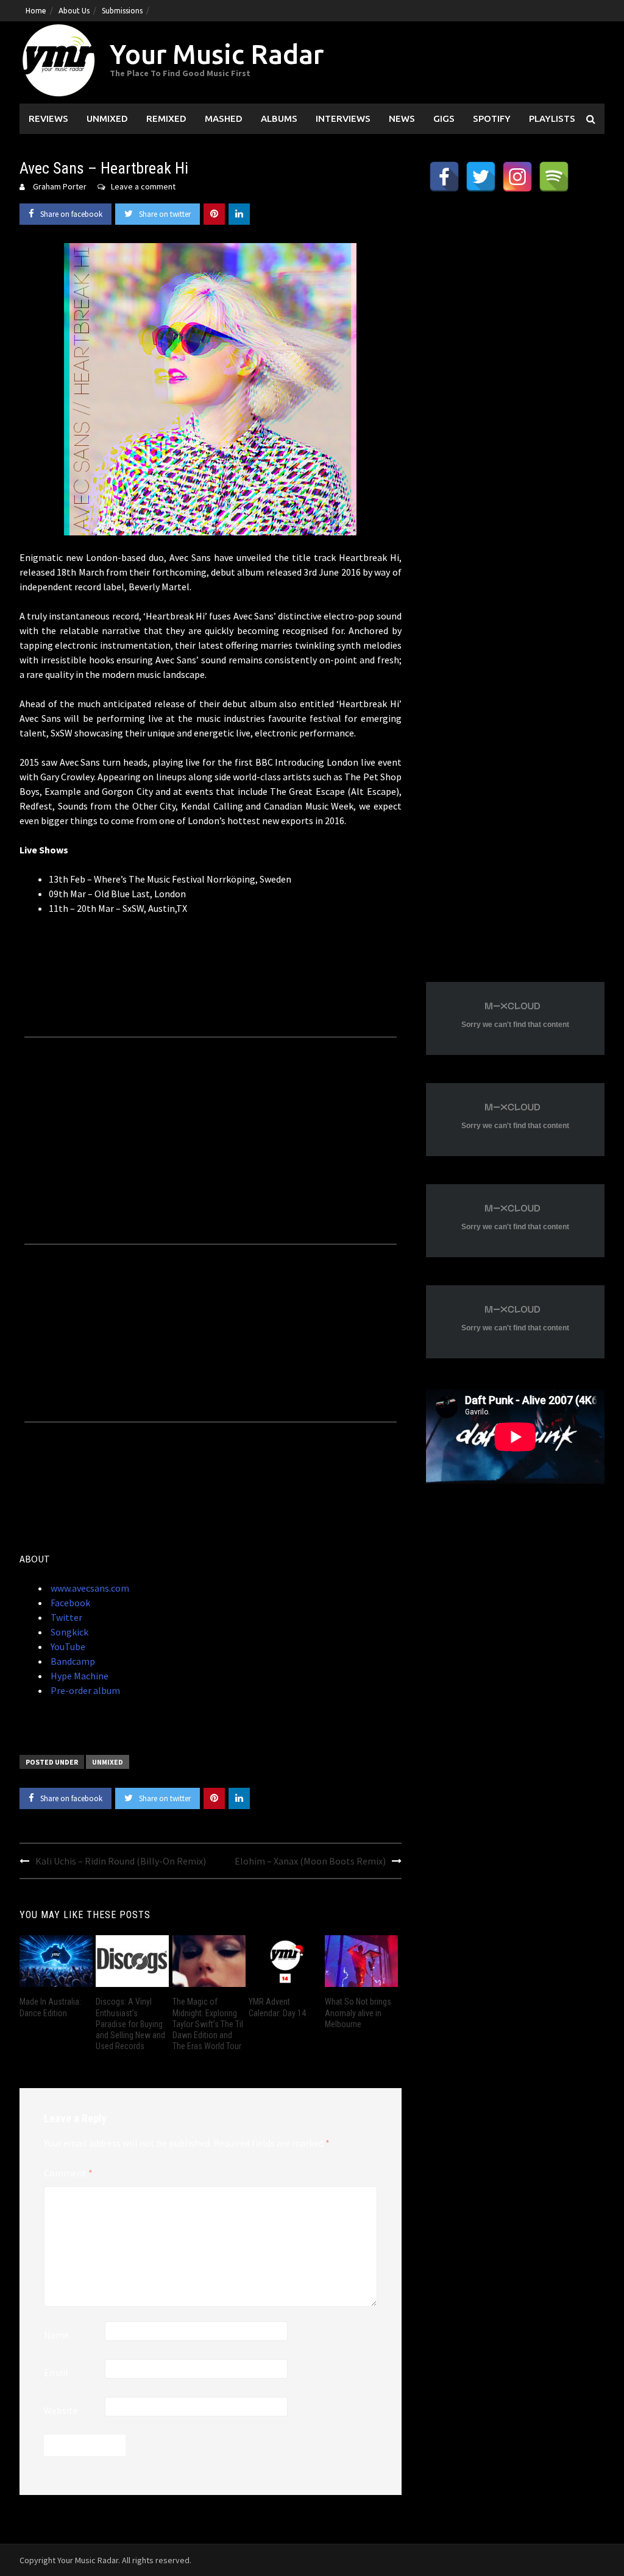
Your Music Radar (217, 54)
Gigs (444, 118)
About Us (74, 11)
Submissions (122, 11)
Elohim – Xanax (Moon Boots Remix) (310, 1861)
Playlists (552, 118)
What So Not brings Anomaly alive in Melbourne (358, 2013)
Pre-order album (84, 1690)
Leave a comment (143, 186)
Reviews (48, 118)
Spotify (492, 118)
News (402, 118)
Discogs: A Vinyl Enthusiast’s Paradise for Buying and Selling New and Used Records (130, 2024)
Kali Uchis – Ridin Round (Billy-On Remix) (121, 1861)
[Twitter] (481, 177)
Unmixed (107, 118)
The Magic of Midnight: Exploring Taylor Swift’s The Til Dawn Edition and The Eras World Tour (208, 2024)
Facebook (69, 1603)
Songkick (69, 1632)
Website (61, 2410)
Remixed (166, 118)
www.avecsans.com (89, 1588)
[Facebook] (444, 177)
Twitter (66, 1617)
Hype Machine (79, 1676)
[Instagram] (517, 177)
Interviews (343, 118)
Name (56, 2335)
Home (36, 11)
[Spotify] (554, 177)
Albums (279, 118)
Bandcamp (72, 1661)
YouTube (67, 1646)
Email (56, 2373)
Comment (68, 2173)
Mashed (224, 118)
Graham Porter (60, 186)
